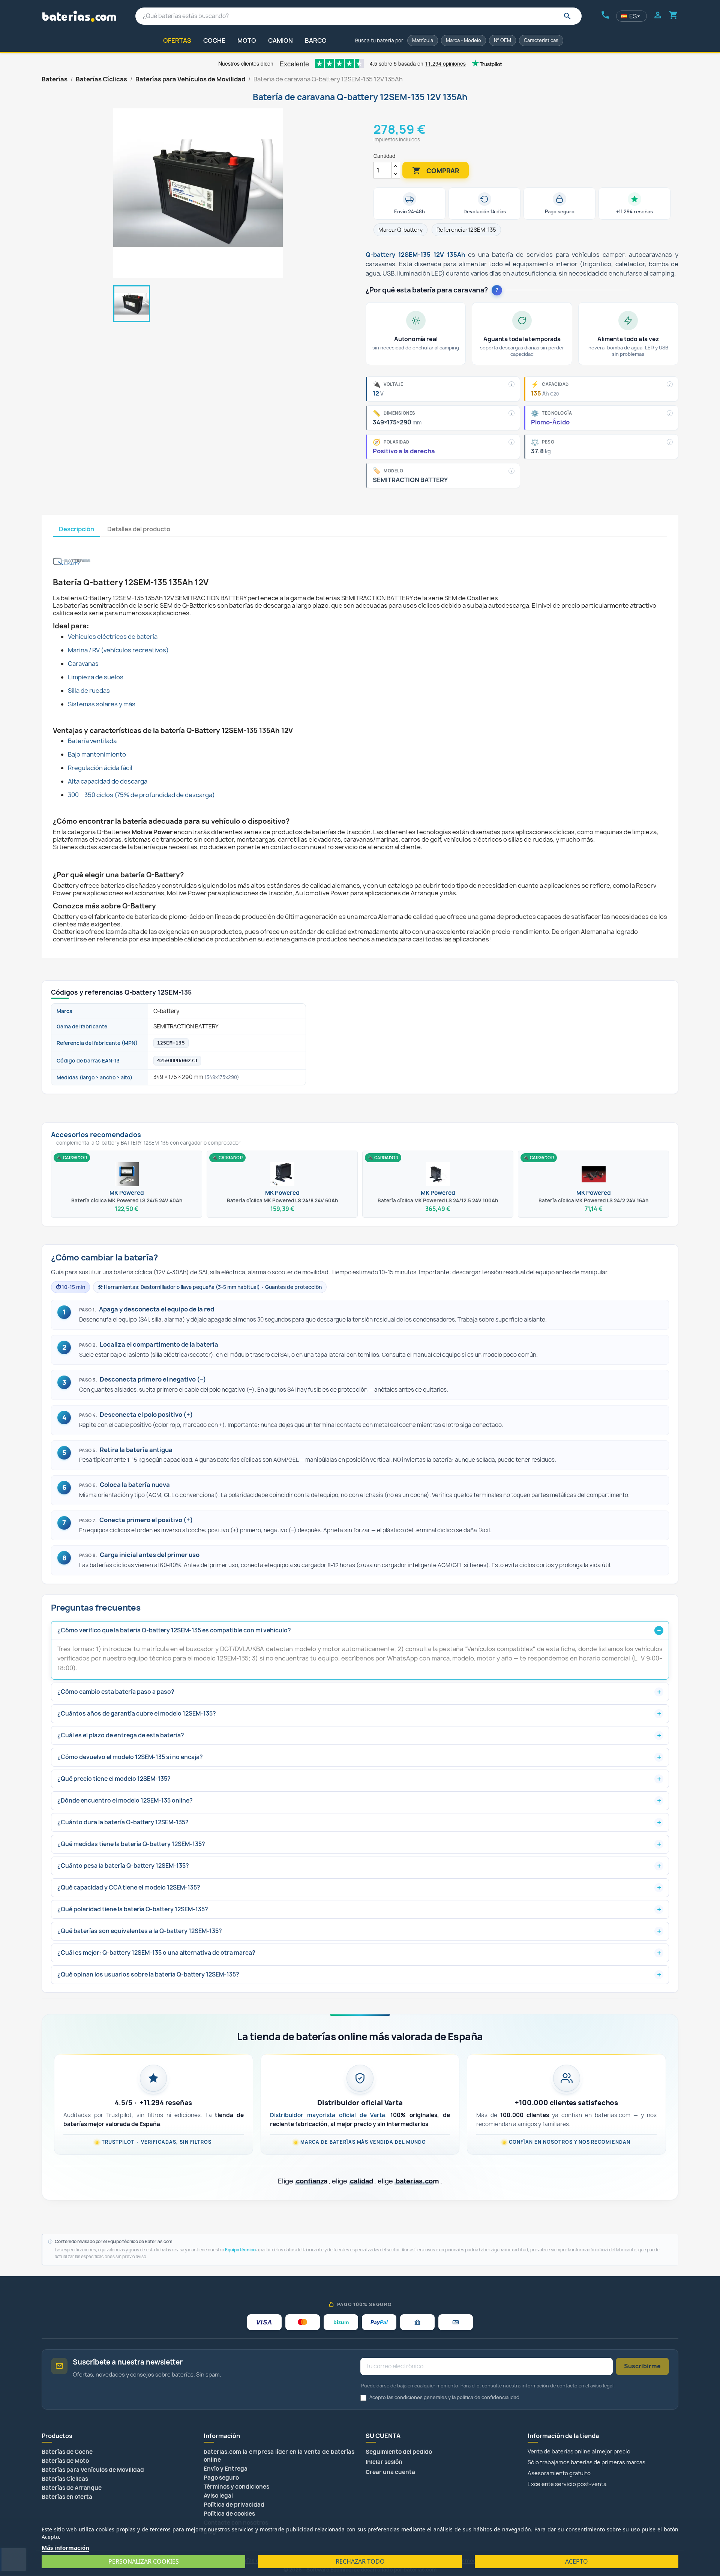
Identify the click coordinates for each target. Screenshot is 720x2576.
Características (541, 40)
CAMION (280, 40)
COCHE (214, 40)
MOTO (247, 40)
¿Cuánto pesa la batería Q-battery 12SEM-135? (123, 1866)
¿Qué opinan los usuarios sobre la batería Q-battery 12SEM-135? (148, 1974)
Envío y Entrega (226, 2469)
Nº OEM (502, 40)
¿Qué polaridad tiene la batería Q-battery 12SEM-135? (133, 1909)
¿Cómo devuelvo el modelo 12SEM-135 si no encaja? (130, 1757)
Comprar (436, 171)
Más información (65, 2548)
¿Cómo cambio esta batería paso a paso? (116, 1692)
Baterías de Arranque (72, 2488)
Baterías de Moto (65, 2461)
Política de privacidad (234, 2505)
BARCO (316, 40)
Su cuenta (383, 2436)
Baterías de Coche (67, 2452)
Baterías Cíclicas (65, 2479)
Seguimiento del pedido (399, 2452)
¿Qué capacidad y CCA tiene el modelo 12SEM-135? (129, 1887)
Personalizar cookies (144, 2561)
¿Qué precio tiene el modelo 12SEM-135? (114, 1779)
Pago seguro (221, 2478)
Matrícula (423, 40)
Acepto (577, 2561)
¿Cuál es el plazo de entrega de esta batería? (121, 1735)
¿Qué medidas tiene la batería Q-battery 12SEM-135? (131, 1844)
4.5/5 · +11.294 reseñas (153, 2103)
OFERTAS (177, 40)
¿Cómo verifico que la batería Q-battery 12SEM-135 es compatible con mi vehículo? (174, 1630)
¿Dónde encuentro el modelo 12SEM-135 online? (125, 1801)
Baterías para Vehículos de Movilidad (93, 2470)
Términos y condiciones (236, 2487)
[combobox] (359, 16)
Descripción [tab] (76, 529)
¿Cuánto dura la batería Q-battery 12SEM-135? (123, 1822)
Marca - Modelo (463, 40)
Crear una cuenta (390, 2472)
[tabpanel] (360, 740)
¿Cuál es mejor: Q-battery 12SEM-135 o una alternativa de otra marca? (156, 1953)
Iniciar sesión (384, 2462)
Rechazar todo (360, 2561)
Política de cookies (229, 2514)
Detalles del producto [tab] (139, 529)
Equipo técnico (240, 2250)
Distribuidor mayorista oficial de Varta (328, 2115)
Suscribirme (642, 2366)
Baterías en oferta (67, 2497)
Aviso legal (218, 2496)
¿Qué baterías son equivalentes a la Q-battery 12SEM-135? (140, 1931)
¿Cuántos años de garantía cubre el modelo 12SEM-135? (137, 1714)
